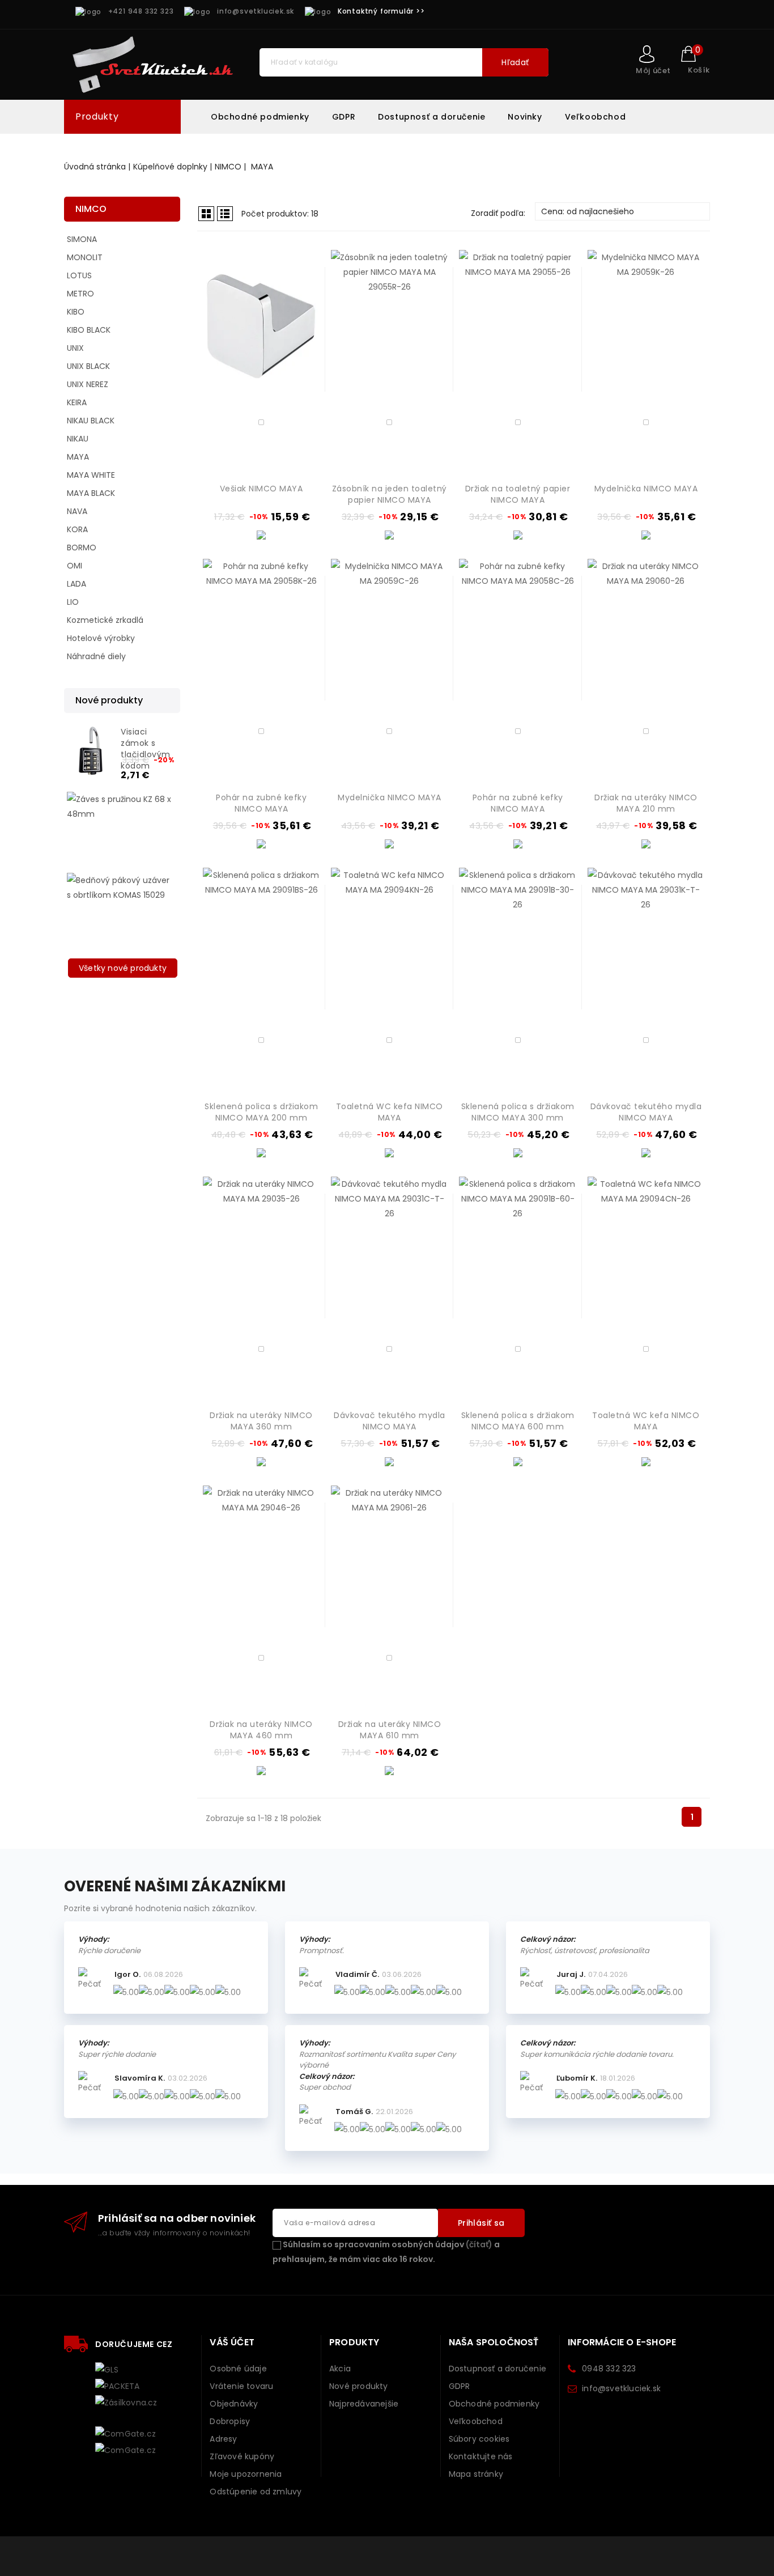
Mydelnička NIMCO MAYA (646, 489)
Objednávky (234, 2404)
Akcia (340, 2369)
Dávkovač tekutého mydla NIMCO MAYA (646, 1112)
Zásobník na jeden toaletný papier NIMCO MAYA (390, 494)
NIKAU (78, 439)
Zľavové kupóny (242, 2456)
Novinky (525, 117)
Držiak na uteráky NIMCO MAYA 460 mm (261, 1730)
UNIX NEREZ (88, 384)
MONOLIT (85, 257)
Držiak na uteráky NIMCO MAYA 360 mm (261, 1421)
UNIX (75, 348)
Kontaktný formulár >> (381, 11)
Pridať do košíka (305, 370)
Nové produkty (359, 2386)
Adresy (223, 2439)
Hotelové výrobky (101, 638)
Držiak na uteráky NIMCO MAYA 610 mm (390, 1730)
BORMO (82, 548)
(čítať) (479, 2244)
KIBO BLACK (89, 330)
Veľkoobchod (596, 117)
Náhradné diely (96, 656)
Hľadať (515, 62)
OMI (75, 566)
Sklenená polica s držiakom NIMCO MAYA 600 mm (518, 1421)
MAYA (78, 457)
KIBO (76, 312)
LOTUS (79, 275)
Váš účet (232, 2342)
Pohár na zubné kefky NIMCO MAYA (261, 803)
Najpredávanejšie (364, 2404)
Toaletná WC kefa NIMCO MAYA (390, 1112)
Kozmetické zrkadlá (105, 620)
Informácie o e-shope (622, 2342)
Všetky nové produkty (123, 968)
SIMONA (82, 239)
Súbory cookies (479, 2439)
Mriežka (206, 214)
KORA (77, 529)
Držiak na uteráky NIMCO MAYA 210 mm (646, 803)
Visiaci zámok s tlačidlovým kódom (146, 749)
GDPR (344, 117)
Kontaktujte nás (481, 2456)
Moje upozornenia (246, 2474)
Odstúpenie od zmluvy (256, 2492)
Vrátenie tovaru (241, 2386)
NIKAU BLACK (91, 421)
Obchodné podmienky (260, 117)
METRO (80, 294)
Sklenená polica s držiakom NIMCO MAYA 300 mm (518, 1112)
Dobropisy (230, 2421)
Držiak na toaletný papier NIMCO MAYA (518, 494)
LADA (76, 584)
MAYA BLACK (91, 493)
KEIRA (77, 402)
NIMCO (91, 209)
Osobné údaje (238, 2369)
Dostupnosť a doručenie (431, 117)
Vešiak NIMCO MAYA (261, 489)
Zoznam (225, 214)
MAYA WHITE (91, 475)
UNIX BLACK (88, 366)
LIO (73, 602)
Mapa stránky (476, 2474)
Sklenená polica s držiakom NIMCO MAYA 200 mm (261, 1112)
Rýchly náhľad (305, 351)
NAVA (77, 511)
